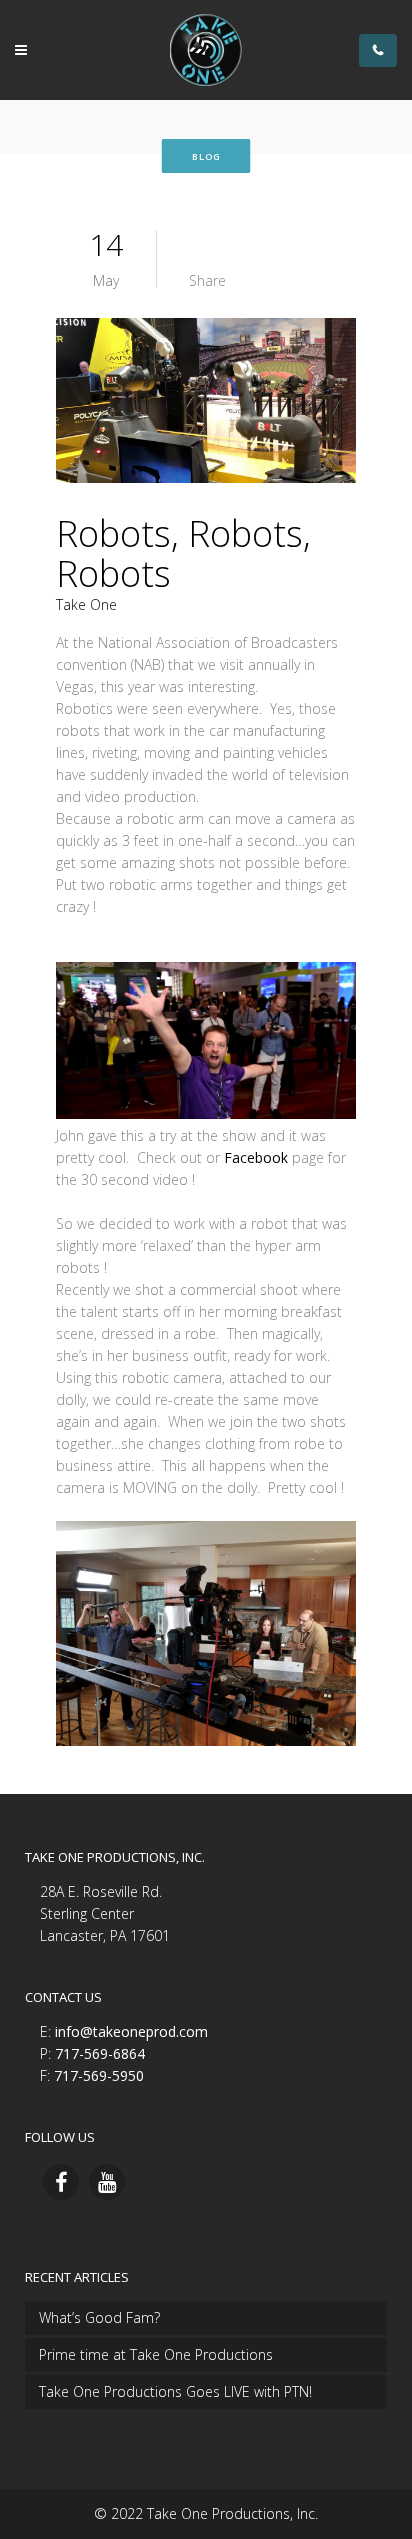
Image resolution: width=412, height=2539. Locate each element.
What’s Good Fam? (99, 2317)
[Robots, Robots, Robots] (206, 404)
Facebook (256, 1157)
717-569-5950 (99, 2075)
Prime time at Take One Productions (156, 2354)
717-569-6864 (100, 2053)
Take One (86, 604)
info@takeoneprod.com (131, 2031)
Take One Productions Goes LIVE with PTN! (175, 2391)
